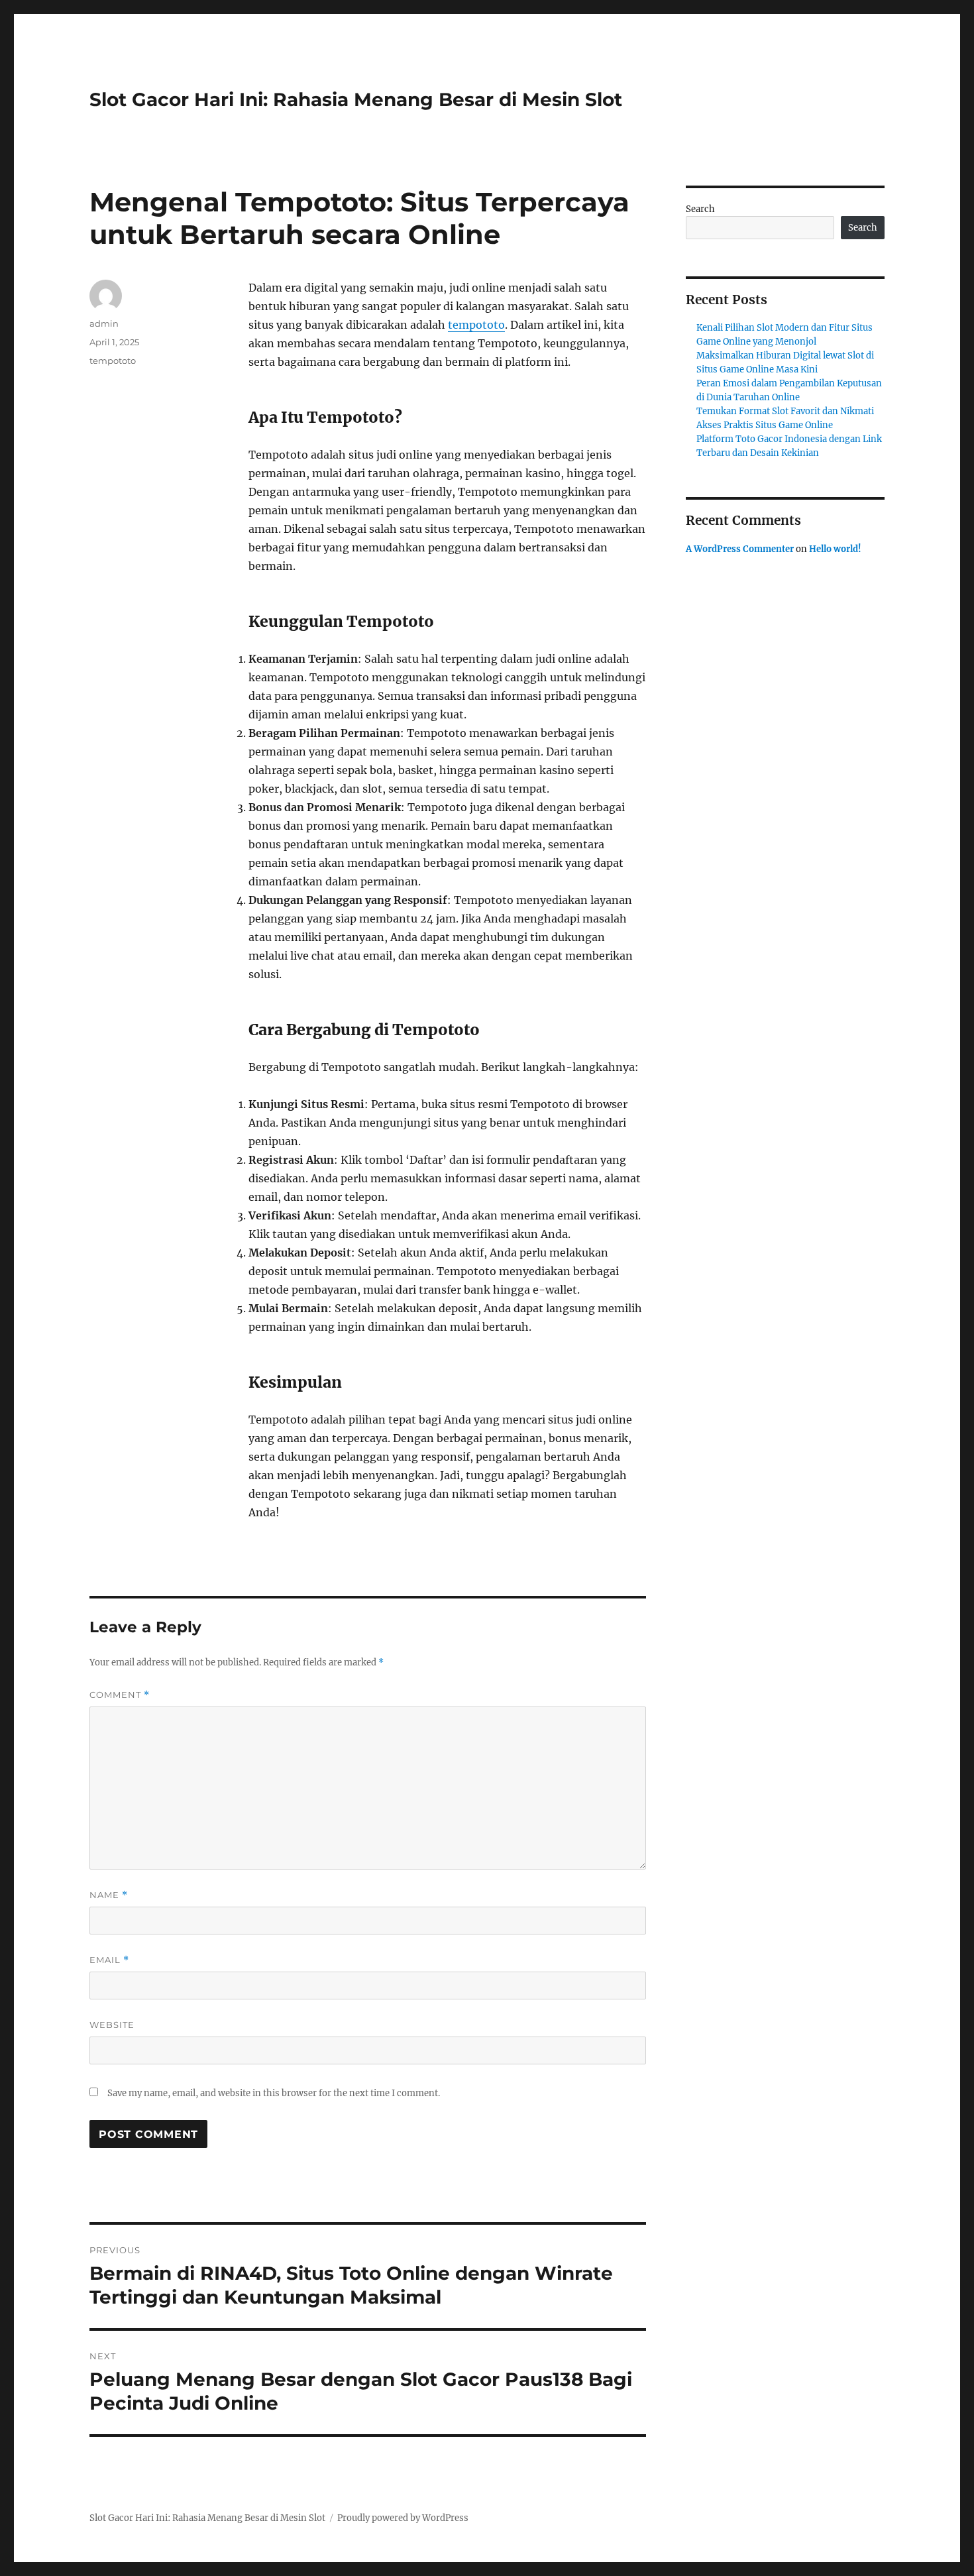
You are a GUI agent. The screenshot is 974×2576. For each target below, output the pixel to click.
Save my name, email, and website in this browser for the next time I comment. (274, 2093)
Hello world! (835, 549)
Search (700, 209)
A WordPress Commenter (740, 549)
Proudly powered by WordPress (403, 2518)
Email (109, 1960)
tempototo (476, 325)
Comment (120, 1695)
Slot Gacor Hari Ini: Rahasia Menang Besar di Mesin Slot (356, 99)
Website (112, 2025)
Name (109, 1895)
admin (104, 323)
